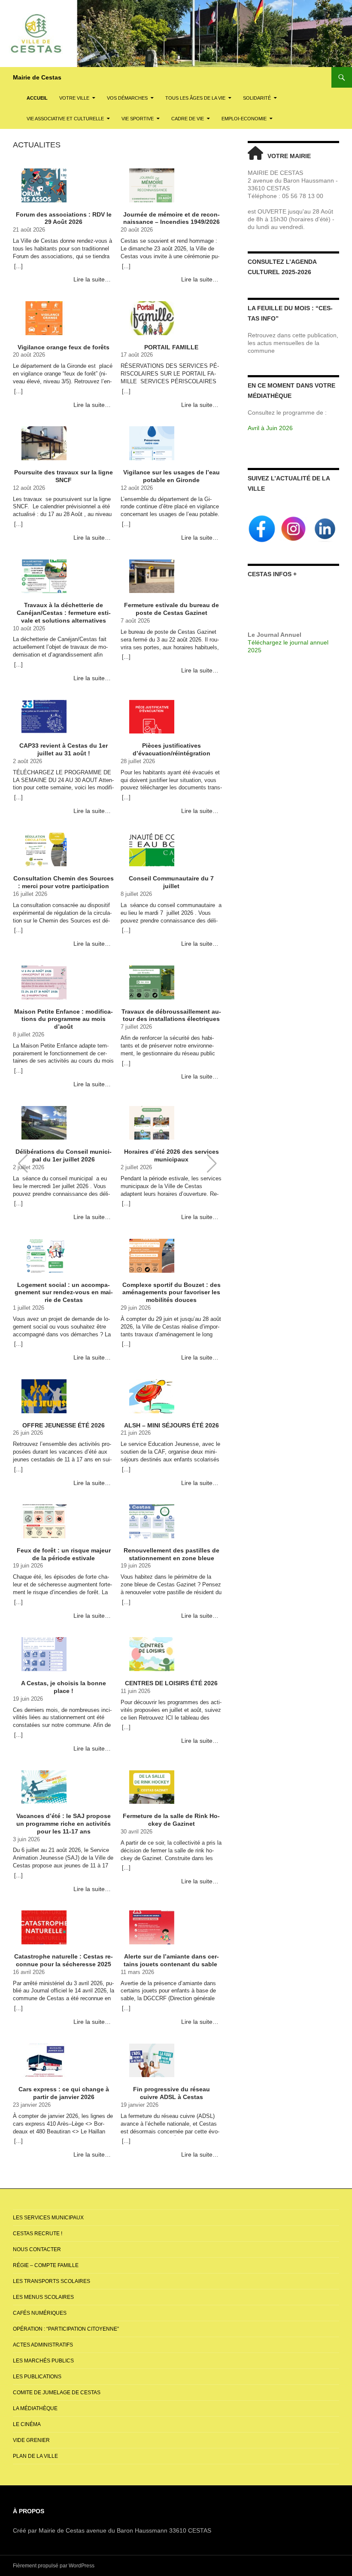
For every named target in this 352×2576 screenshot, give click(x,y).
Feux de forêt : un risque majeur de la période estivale (64, 1554)
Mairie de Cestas (37, 77)
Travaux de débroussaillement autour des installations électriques (171, 1015)
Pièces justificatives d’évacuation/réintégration (171, 749)
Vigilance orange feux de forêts (64, 347)
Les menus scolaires (43, 2297)
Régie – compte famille (46, 2265)
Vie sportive (138, 119)
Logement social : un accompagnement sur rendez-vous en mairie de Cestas (64, 1292)
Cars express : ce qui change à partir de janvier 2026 (64, 2093)
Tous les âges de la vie (195, 98)
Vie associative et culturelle (65, 119)
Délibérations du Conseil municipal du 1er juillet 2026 (64, 1155)
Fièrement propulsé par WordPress (54, 2566)
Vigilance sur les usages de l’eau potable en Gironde (171, 476)
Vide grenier (31, 2440)
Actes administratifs (43, 2345)
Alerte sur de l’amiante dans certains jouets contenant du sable (171, 1960)
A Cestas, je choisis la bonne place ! (64, 1687)
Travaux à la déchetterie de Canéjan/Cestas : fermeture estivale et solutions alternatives (64, 613)
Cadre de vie (188, 119)
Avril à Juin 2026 (270, 428)
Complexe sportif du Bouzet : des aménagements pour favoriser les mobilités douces (171, 1292)
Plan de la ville (35, 2456)
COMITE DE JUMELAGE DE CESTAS (57, 2393)
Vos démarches (127, 98)
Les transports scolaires (52, 2281)
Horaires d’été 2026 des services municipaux (171, 1155)
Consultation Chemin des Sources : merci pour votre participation (64, 882)
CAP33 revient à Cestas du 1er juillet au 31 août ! (64, 749)
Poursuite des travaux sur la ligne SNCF (64, 476)
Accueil (37, 98)
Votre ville (74, 98)
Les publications (37, 2377)
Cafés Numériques (40, 2313)
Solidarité (257, 98)
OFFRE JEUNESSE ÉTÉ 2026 (64, 1425)
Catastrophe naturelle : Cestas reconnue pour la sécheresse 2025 (64, 1960)
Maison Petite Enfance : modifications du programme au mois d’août (64, 1019)
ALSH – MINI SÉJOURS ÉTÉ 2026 (171, 1425)
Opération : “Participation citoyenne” (66, 2329)
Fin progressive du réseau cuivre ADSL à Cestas (171, 2093)
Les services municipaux (48, 2218)
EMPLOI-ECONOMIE (244, 119)
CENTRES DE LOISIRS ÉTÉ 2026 (171, 1683)
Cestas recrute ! (38, 2234)
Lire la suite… (92, 279)
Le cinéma (27, 2424)
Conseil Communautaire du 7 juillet (171, 882)
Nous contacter (37, 2249)
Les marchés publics (43, 2361)
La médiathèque (35, 2408)
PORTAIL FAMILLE (171, 347)
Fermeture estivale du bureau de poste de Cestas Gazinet (171, 609)
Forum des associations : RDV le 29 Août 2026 (64, 218)
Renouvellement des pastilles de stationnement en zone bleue (171, 1554)
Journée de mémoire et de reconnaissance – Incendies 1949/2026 (171, 218)
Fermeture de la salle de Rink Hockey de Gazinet (171, 1820)
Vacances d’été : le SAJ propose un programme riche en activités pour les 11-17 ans (64, 1823)
